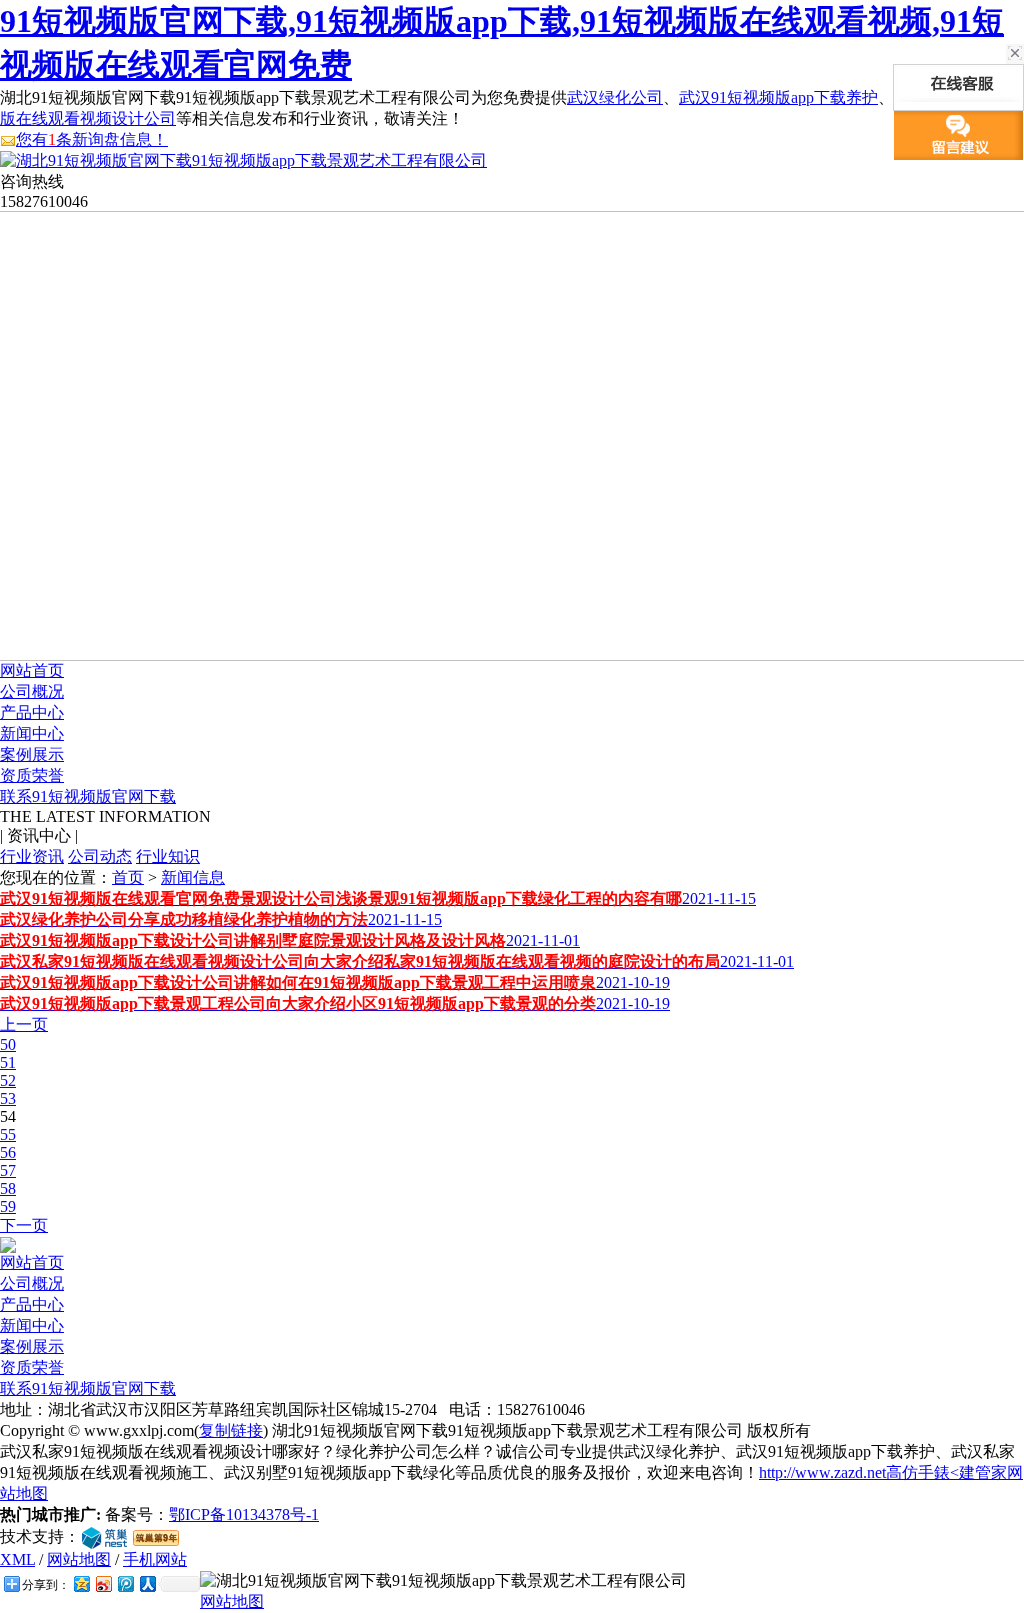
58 (8, 1188)
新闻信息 (193, 877)
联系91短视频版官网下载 (88, 796)
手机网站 (155, 1559)
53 (8, 1098)
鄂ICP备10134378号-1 (244, 1514)
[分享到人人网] (147, 1583)
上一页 (24, 1024)
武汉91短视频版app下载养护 (778, 97)
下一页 (24, 1225)
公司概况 (32, 691)
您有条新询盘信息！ (92, 139)
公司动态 (100, 856)
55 (8, 1134)
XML (17, 1559)
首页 (128, 877)
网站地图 (79, 1559)
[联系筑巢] (104, 1536)
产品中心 (32, 712)
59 (8, 1206)
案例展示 (32, 754)
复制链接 (231, 1430)
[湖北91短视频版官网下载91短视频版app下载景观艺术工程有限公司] (243, 160)
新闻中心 (32, 733)
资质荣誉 (32, 775)
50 (8, 1044)
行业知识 (168, 856)
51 (8, 1062)
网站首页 (32, 670)
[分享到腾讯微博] (125, 1583)
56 (8, 1152)
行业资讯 (32, 856)
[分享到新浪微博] (103, 1583)
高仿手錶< (922, 1472)
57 (8, 1170)
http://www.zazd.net (822, 1472)
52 (8, 1080)
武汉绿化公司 (615, 97)
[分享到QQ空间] (81, 1583)
